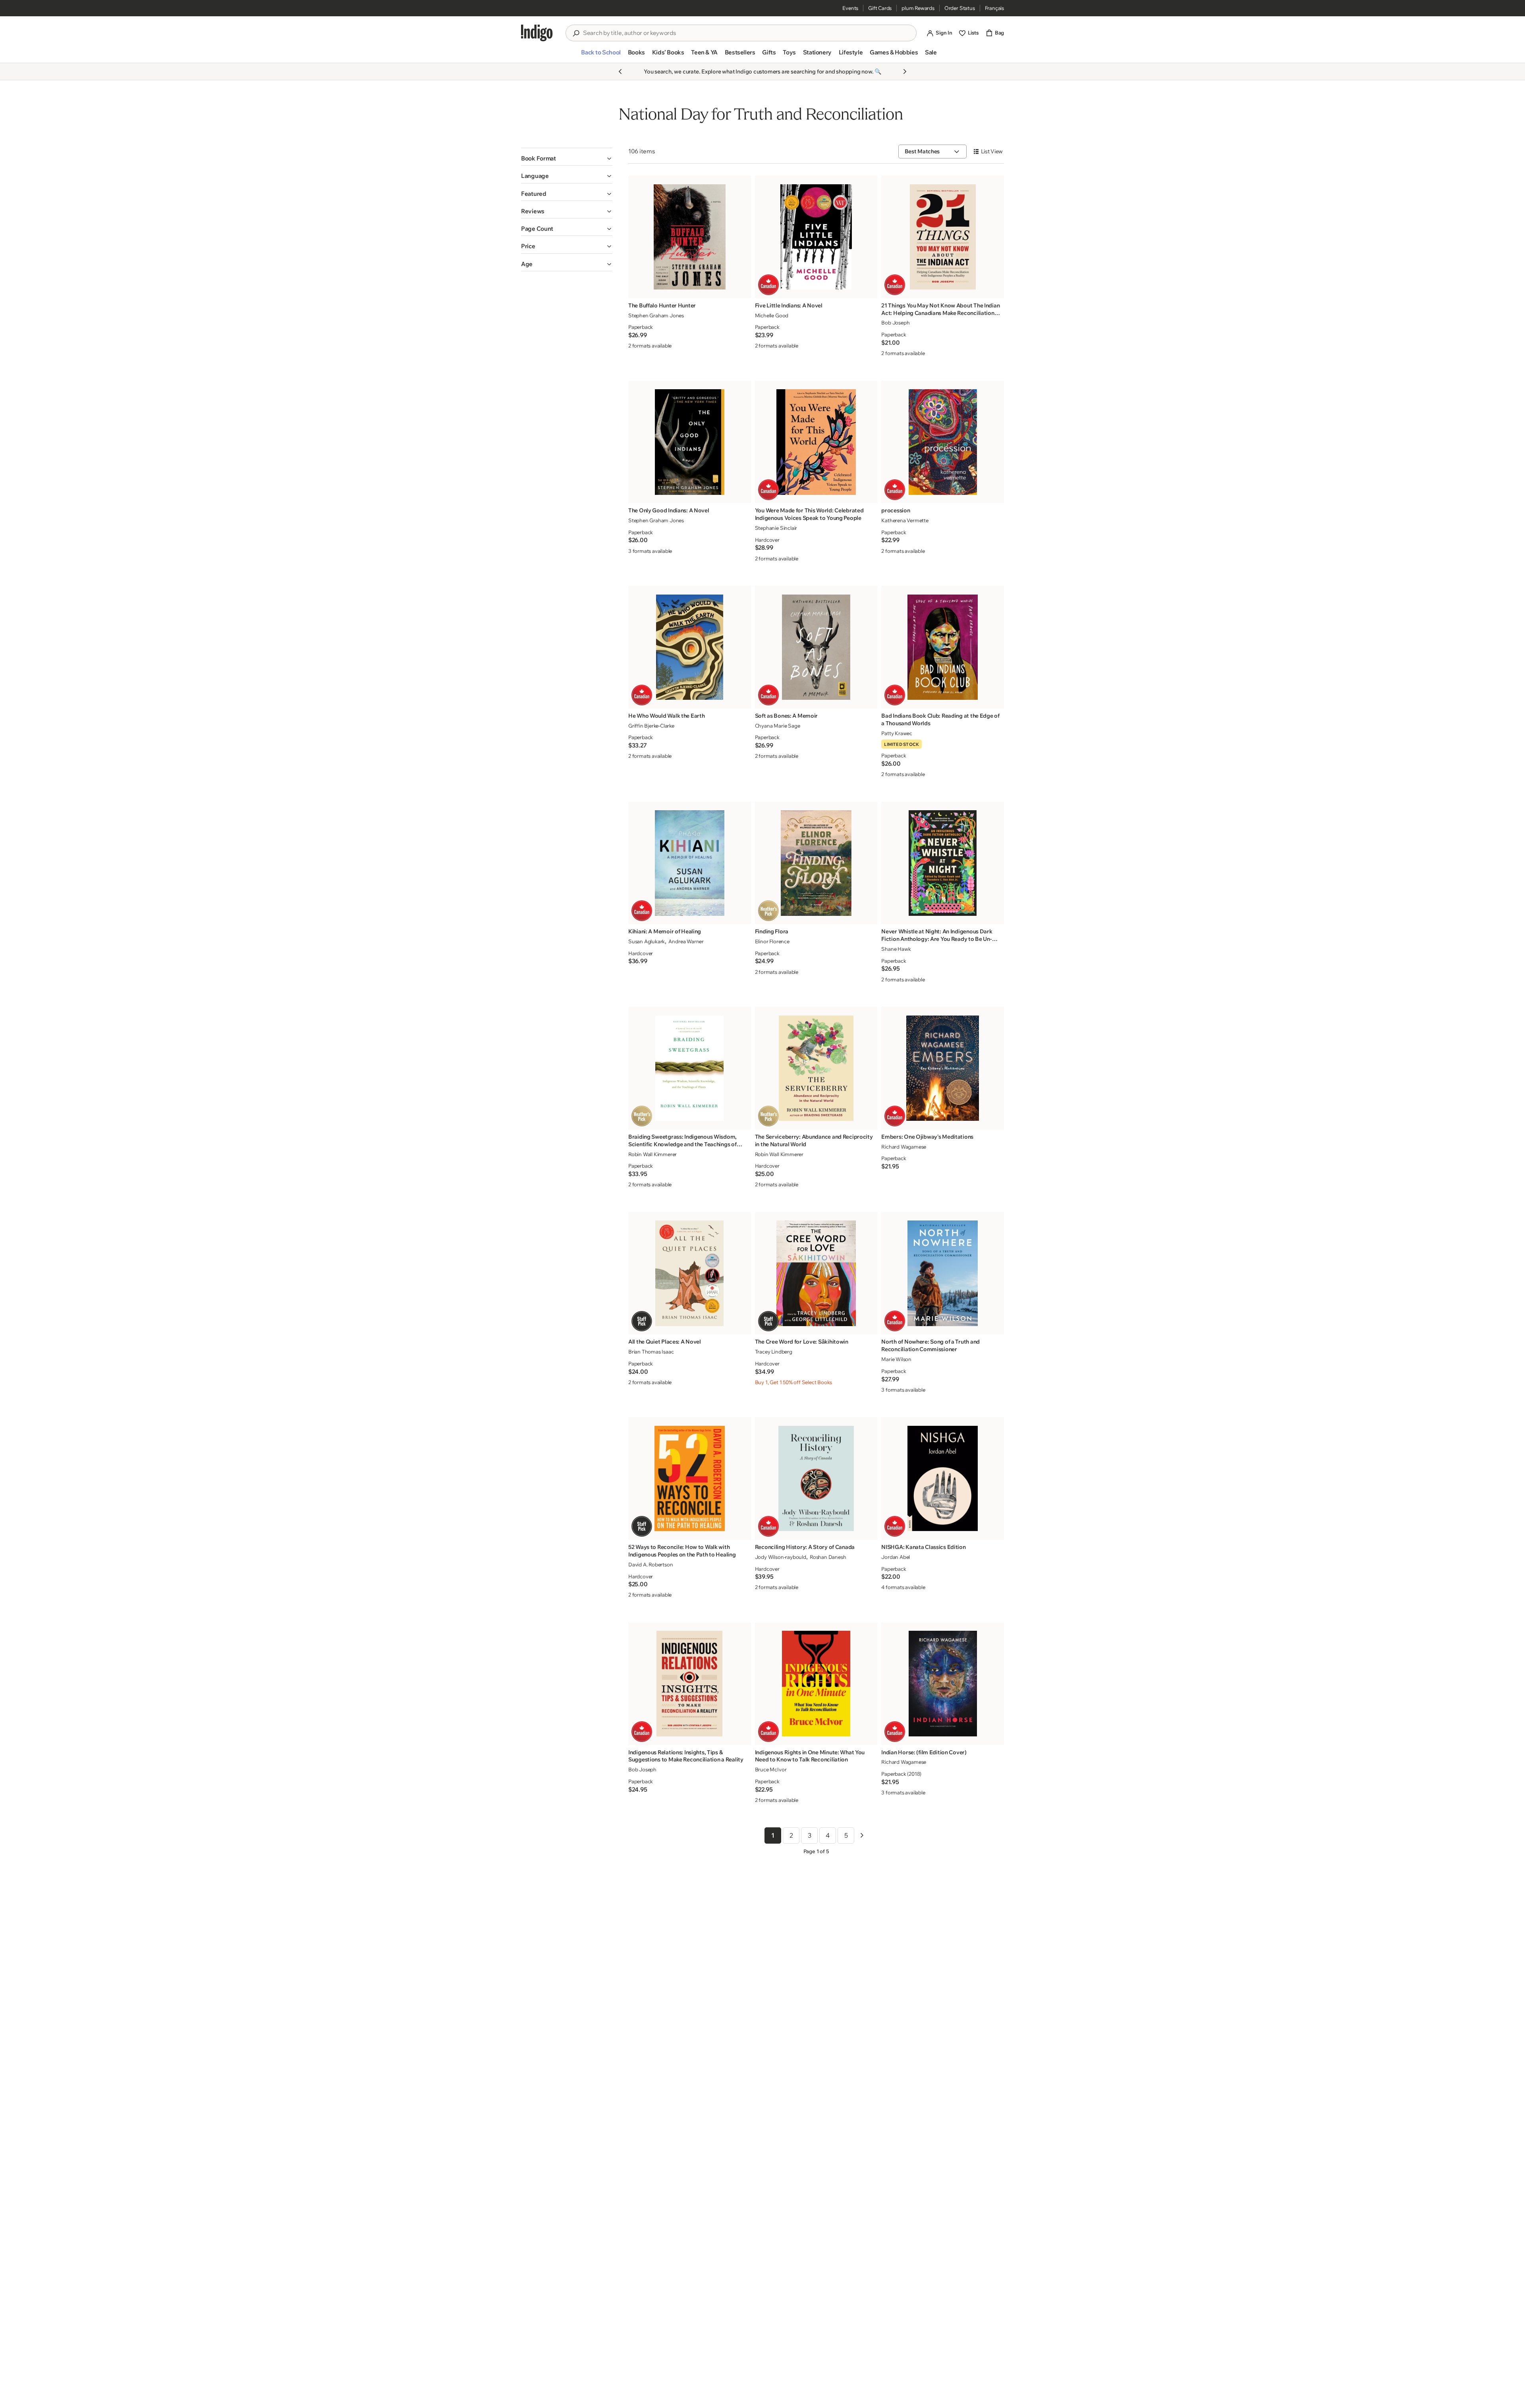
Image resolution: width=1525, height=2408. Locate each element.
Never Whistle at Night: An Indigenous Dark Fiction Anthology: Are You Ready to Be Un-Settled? (937, 935)
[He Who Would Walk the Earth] (690, 647)
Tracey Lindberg (774, 1352)
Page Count (537, 229)
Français (994, 8)
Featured (534, 194)
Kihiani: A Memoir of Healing (665, 931)
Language (535, 176)
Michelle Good (772, 315)
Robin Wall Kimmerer (652, 1154)
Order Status (960, 8)
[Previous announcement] (620, 71)
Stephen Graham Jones (656, 315)
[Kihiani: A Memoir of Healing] (690, 863)
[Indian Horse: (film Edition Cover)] (943, 1683)
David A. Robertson (651, 1564)
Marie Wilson (896, 1359)
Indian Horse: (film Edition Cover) (924, 1752)
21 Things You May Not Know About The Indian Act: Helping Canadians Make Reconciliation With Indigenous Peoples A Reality (940, 309)
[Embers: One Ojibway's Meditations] (943, 1068)
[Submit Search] (576, 33)
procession (896, 510)
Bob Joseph (895, 322)
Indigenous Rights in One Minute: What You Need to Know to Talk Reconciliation (810, 1756)
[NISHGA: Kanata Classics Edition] (943, 1478)
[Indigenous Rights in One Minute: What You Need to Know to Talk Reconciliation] (816, 1683)
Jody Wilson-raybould (781, 1557)
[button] (601, 56)
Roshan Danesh (828, 1557)
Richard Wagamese (904, 1147)
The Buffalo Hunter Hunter (662, 305)
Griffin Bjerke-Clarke (651, 726)
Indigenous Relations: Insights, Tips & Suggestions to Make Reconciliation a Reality (686, 1756)
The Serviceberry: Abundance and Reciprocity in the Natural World (814, 1140)
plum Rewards (918, 8)
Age (527, 264)
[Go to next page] (862, 1835)
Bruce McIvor (771, 1769)
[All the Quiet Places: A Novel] (690, 1273)
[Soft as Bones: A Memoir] (816, 647)
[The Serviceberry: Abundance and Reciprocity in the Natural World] (816, 1068)
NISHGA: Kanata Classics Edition (923, 1547)
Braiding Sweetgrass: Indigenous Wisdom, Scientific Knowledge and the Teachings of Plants (682, 1141)
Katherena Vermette (905, 520)
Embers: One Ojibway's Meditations (927, 1137)
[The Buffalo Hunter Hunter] (690, 237)
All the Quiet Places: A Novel (665, 1342)
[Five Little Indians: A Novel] (816, 237)
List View (992, 151)
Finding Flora (772, 931)
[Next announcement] (905, 71)
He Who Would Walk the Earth (666, 716)
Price (528, 246)
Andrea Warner (686, 941)
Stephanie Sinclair (776, 528)
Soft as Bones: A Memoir (787, 716)
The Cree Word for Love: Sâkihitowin (802, 1342)
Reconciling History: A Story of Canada (805, 1547)
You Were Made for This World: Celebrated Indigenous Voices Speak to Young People (809, 514)
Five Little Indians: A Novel (789, 305)
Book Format (539, 158)
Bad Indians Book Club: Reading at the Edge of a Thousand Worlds (940, 719)
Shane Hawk (896, 949)
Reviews (533, 211)
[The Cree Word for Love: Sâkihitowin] (816, 1273)
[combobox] (747, 33)
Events (850, 8)
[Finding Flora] (816, 863)
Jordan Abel (896, 1557)
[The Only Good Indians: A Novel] (690, 442)
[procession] (943, 442)
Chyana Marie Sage (778, 726)
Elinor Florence (772, 941)
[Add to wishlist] (743, 290)
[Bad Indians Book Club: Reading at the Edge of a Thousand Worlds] (943, 647)
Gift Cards (880, 8)
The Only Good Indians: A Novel (669, 510)
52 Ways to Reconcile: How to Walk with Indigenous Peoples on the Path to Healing (682, 1551)
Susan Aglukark (647, 941)
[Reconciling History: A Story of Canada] (816, 1478)
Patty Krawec (897, 733)
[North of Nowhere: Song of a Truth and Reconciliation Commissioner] (943, 1273)
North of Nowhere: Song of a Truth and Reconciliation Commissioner (930, 1345)
